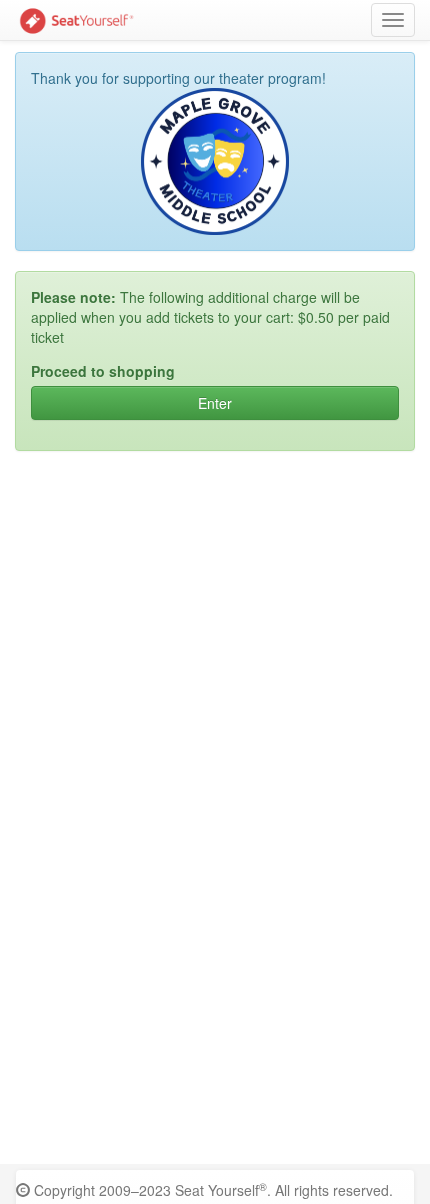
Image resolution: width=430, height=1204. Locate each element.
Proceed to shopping (103, 371)
